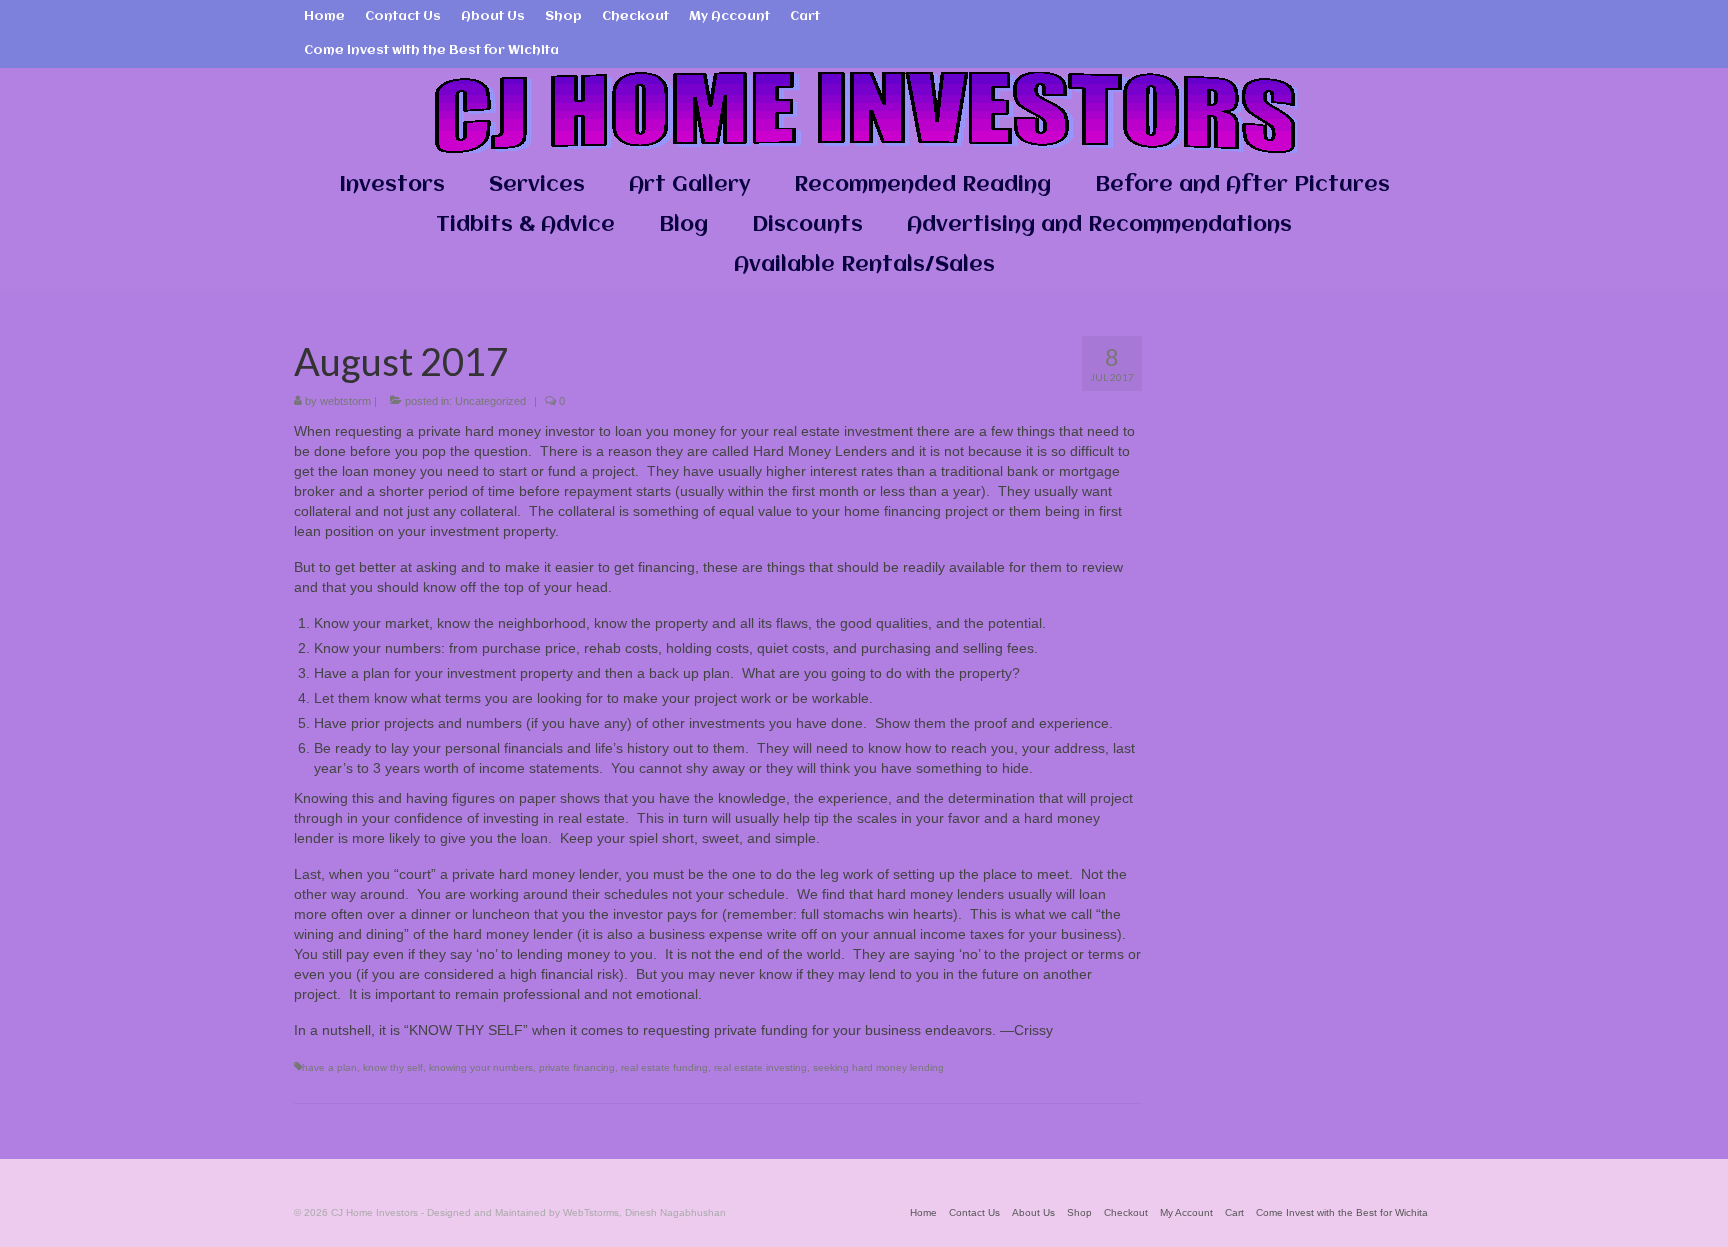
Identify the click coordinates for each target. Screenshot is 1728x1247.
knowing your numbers (481, 1067)
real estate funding (664, 1067)
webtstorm (345, 401)
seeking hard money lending (878, 1067)
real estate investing (760, 1067)
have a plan (329, 1067)
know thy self (393, 1067)
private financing (577, 1067)
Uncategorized (490, 401)
